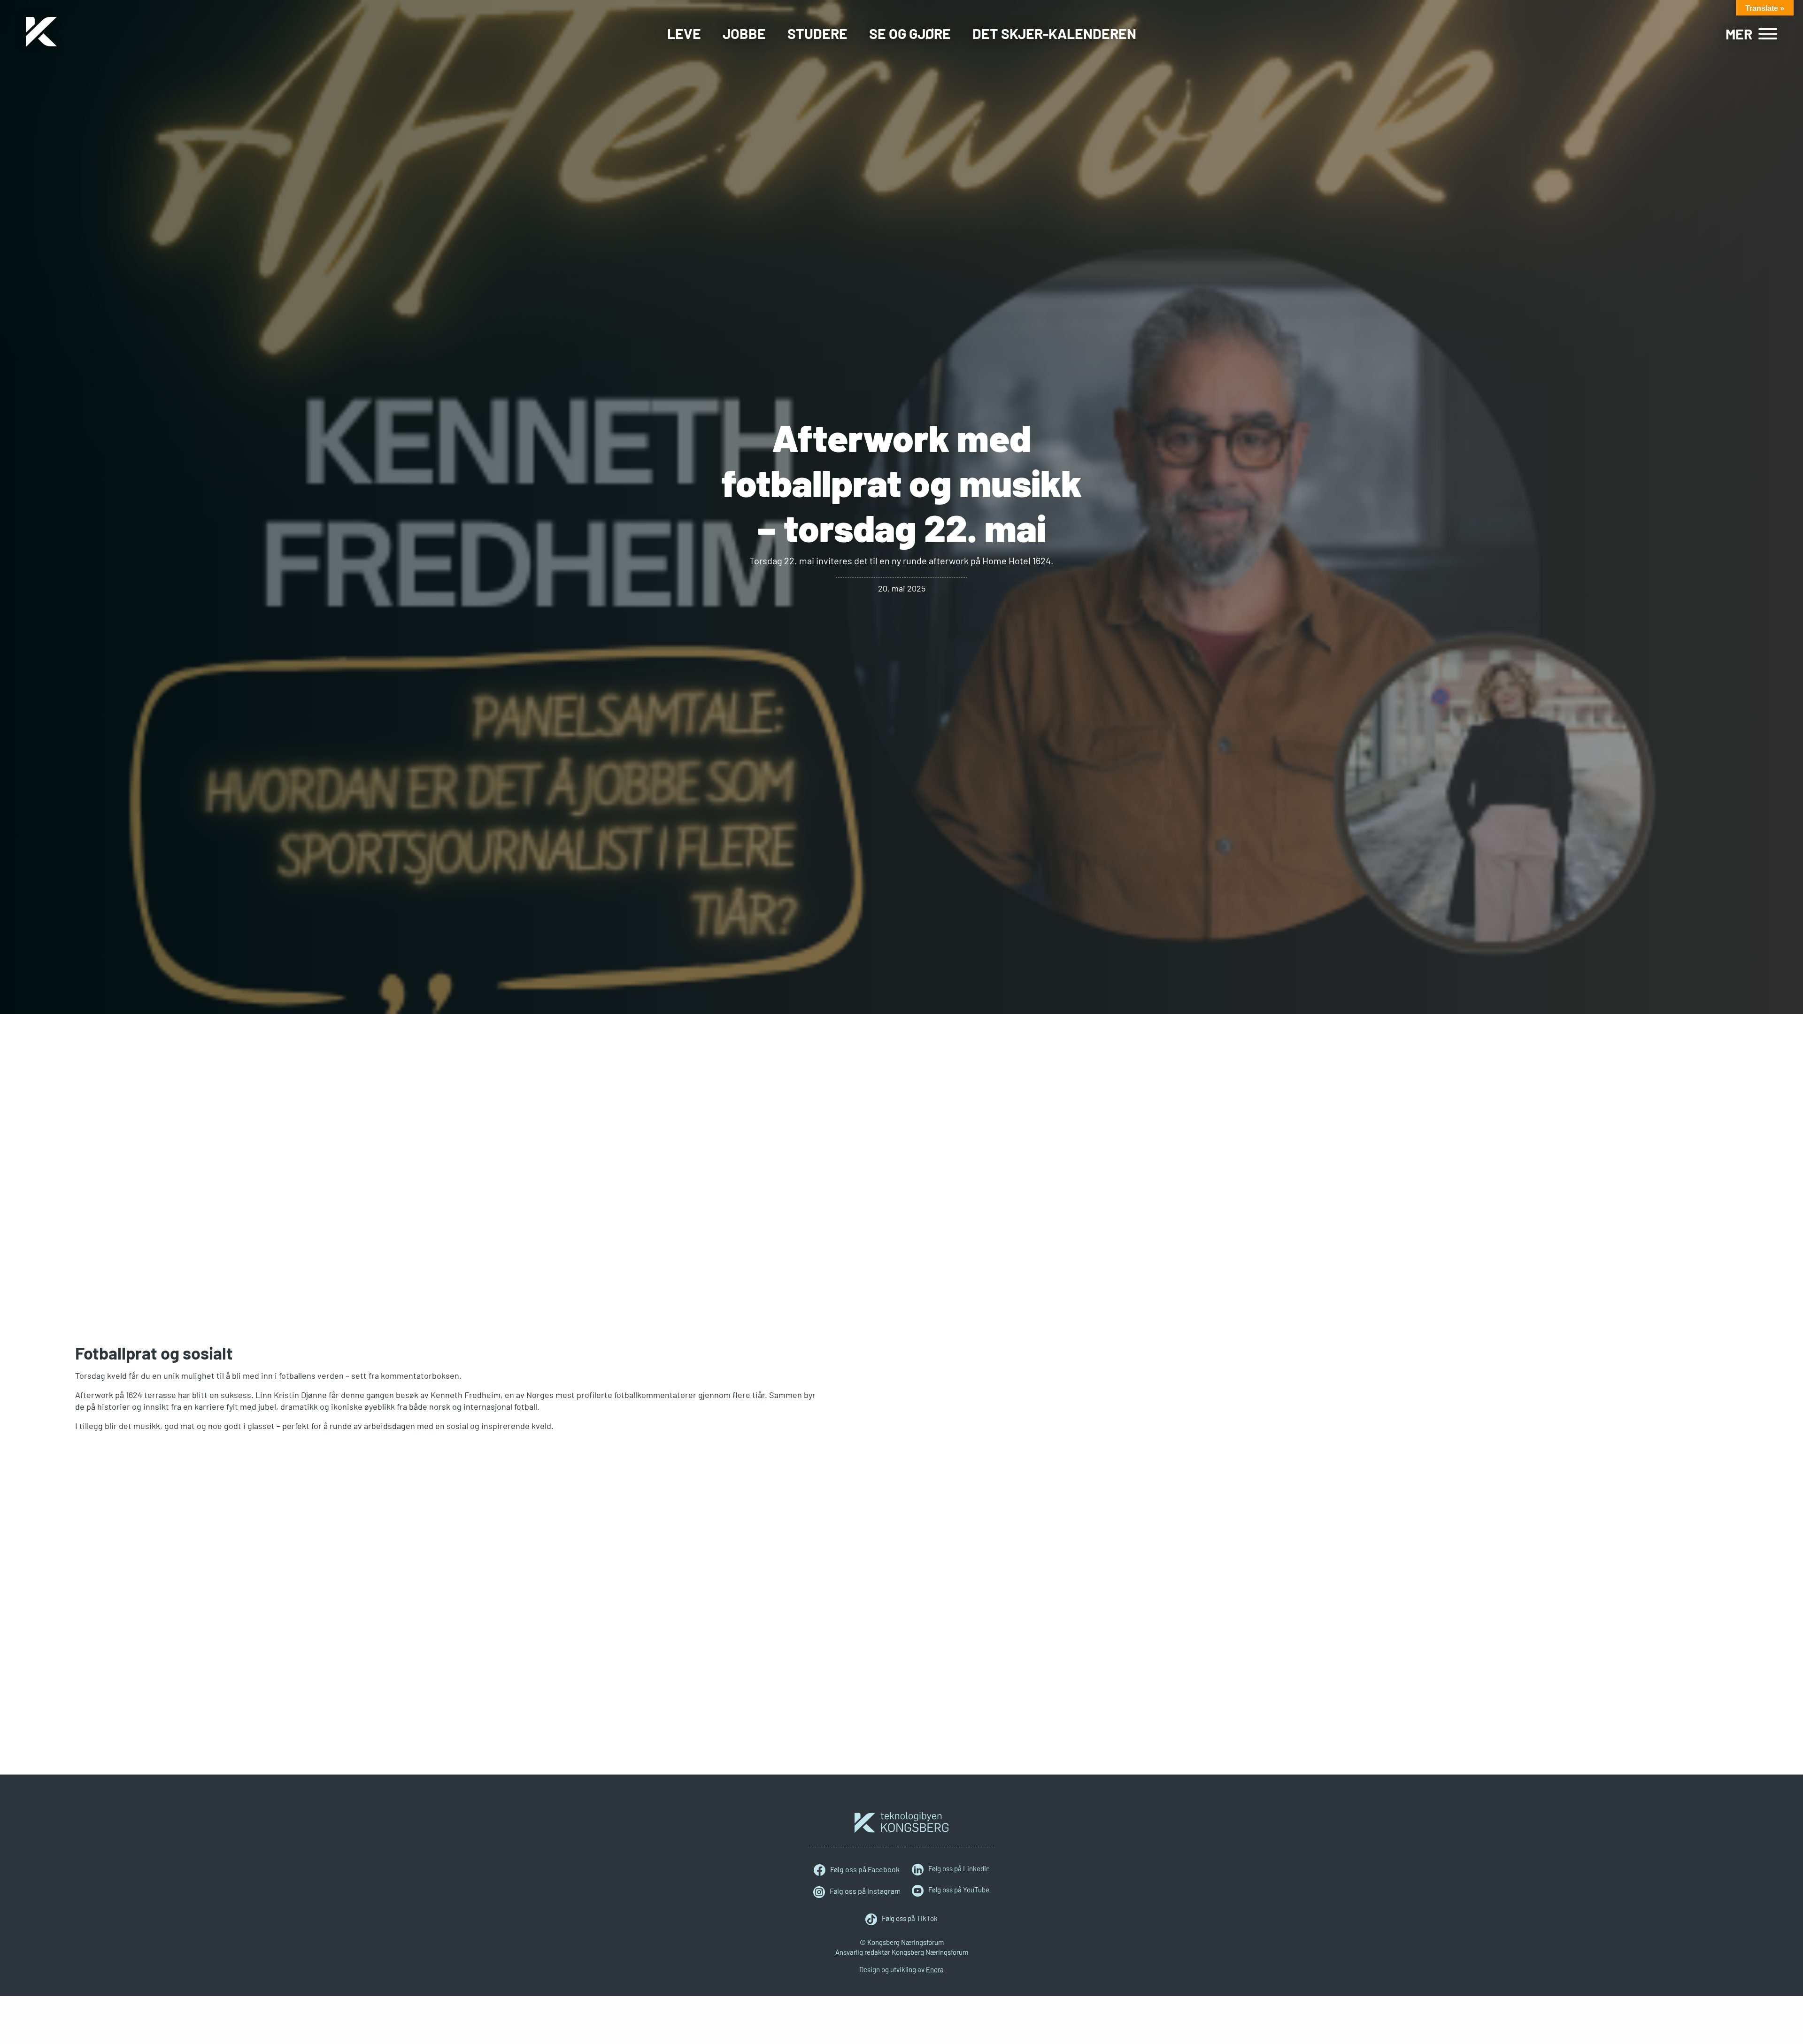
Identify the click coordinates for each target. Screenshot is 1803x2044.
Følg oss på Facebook (865, 1869)
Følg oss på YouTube (959, 1890)
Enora (935, 1969)
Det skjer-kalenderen (1054, 33)
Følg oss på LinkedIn (959, 1868)
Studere (817, 33)
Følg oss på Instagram (865, 1891)
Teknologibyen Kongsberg (901, 1822)
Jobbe (744, 33)
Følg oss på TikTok (910, 1918)
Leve (684, 33)
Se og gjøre (910, 33)
